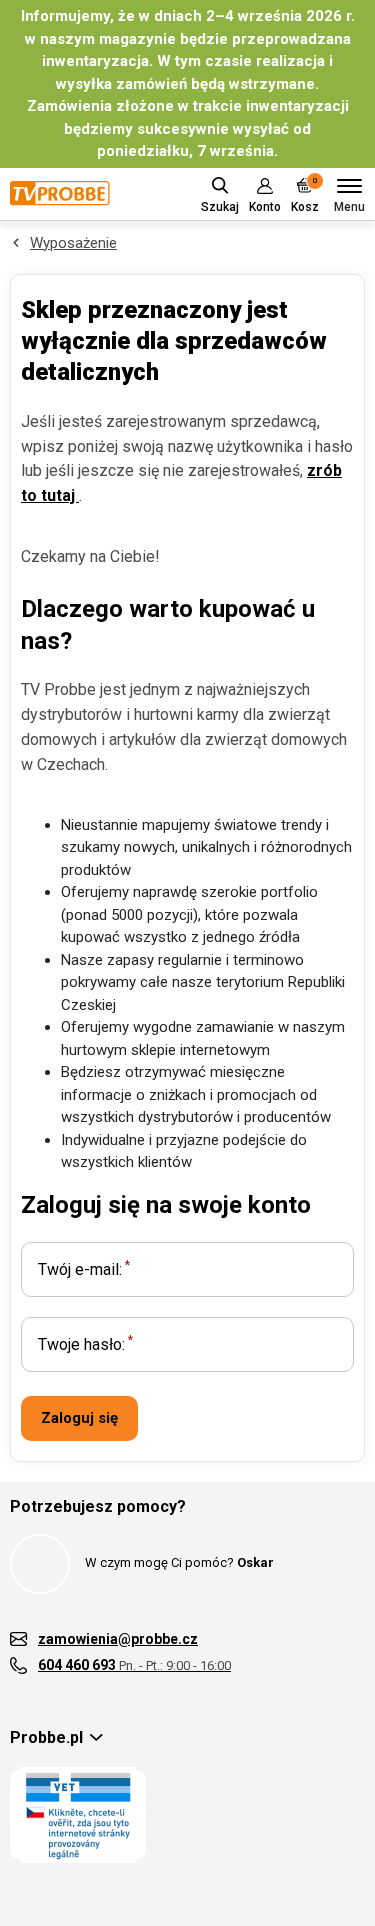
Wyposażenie (73, 243)
